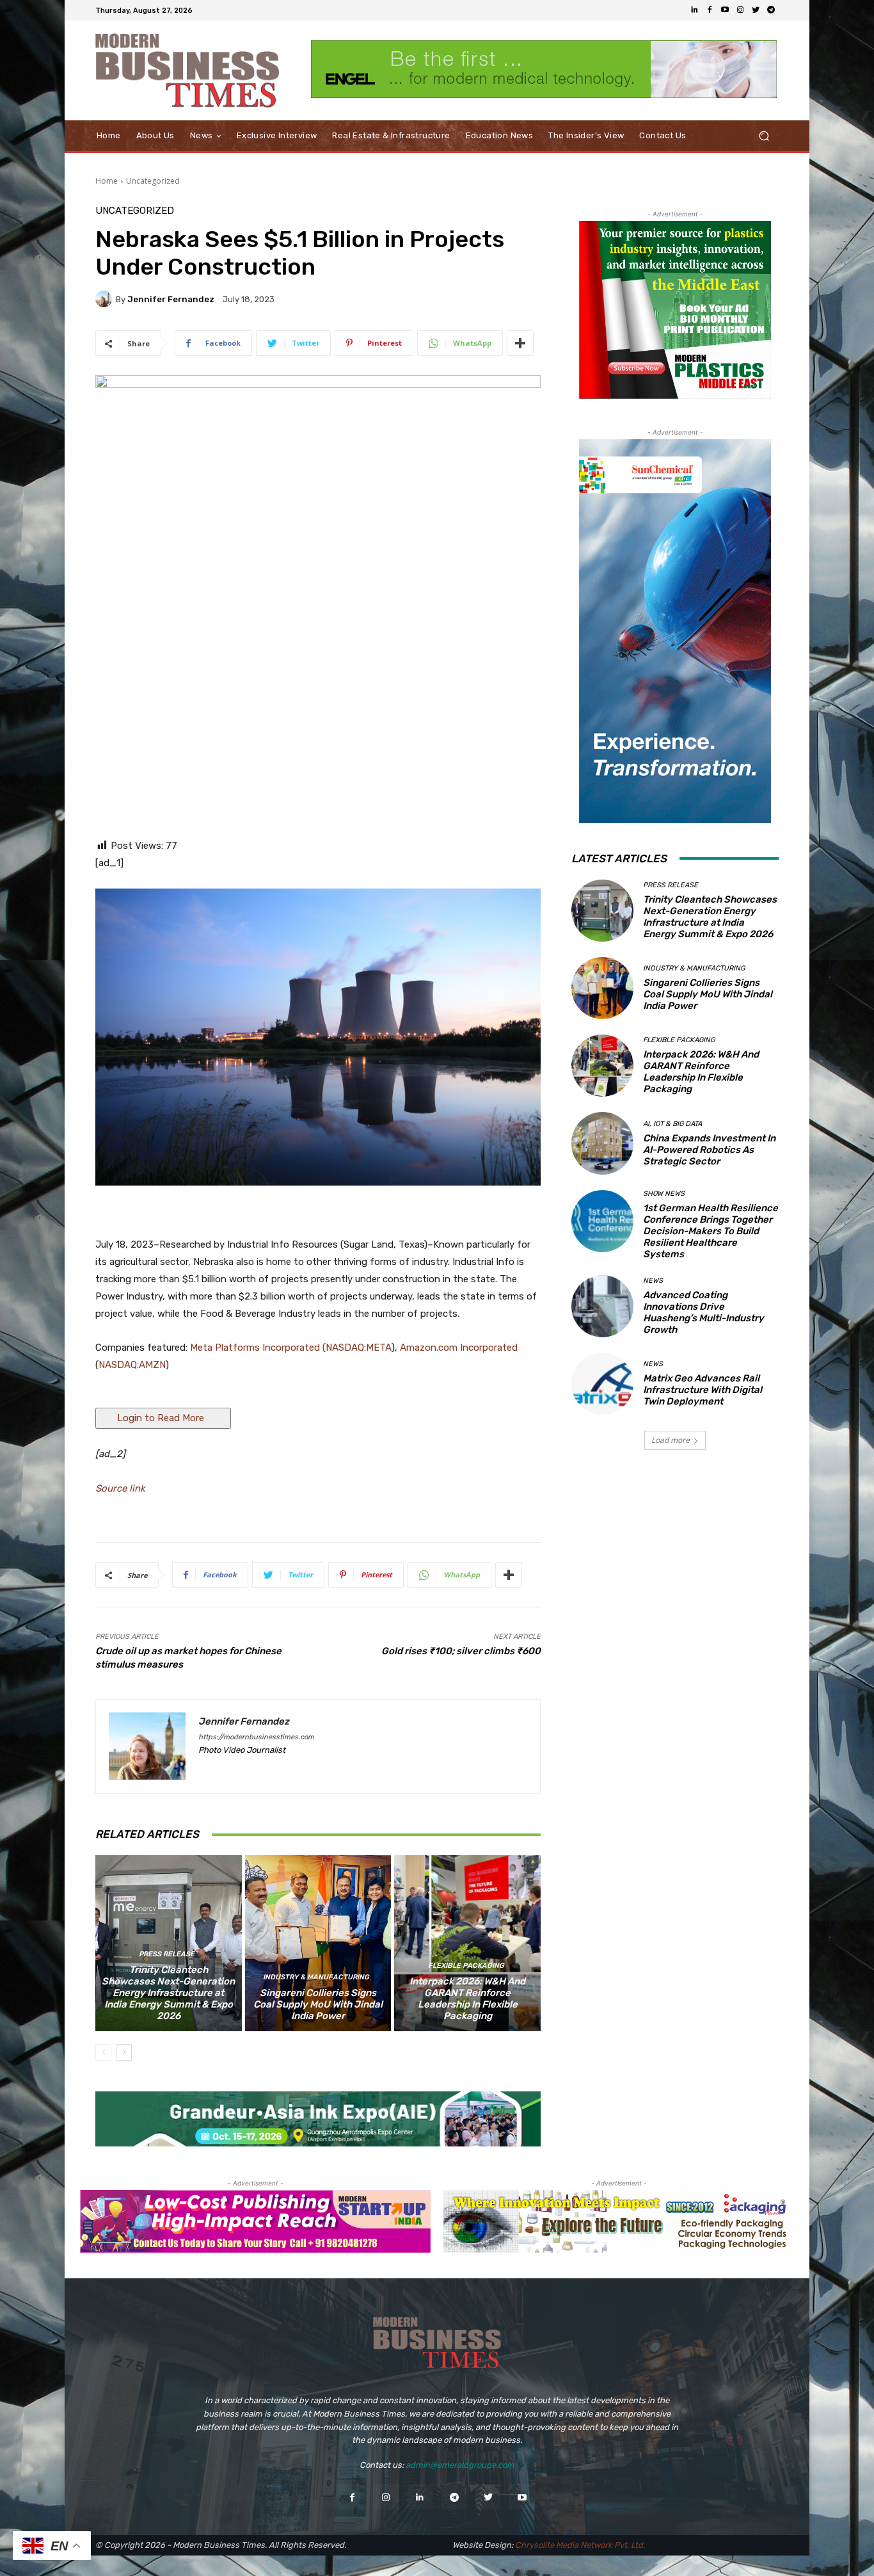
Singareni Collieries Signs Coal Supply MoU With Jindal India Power (318, 2004)
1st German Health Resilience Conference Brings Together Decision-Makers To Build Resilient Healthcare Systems (711, 1231)
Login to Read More (163, 1418)
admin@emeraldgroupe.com (460, 2465)
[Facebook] (710, 10)
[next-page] (124, 2052)
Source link (120, 1488)
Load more (671, 1440)
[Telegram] (771, 10)
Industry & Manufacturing (316, 1977)
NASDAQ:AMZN (132, 1365)
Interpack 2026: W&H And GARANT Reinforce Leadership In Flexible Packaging (467, 1999)
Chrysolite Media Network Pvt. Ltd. (580, 2545)
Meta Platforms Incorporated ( (258, 1348)
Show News (664, 1194)
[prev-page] (103, 2052)
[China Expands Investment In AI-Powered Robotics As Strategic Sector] (602, 1143)
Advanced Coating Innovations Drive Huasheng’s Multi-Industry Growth (703, 1312)
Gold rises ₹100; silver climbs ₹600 (461, 1651)
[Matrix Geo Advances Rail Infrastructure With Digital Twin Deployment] (602, 1384)
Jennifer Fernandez (171, 299)
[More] (520, 343)
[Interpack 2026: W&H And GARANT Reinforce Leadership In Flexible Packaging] (467, 1943)
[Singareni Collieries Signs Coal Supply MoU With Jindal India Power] (318, 1943)
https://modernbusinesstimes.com (256, 1737)
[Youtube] (725, 10)
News (653, 1281)
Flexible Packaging (466, 1966)
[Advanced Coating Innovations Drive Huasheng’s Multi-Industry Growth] (602, 1306)
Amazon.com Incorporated (459, 1348)
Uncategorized (153, 181)
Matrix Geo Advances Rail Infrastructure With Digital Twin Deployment (703, 1390)
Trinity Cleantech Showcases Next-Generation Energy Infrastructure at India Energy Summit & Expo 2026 (168, 1993)
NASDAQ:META (359, 1348)
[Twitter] (756, 10)
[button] (764, 136)
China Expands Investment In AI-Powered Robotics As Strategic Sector (709, 1150)
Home (107, 181)
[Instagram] (740, 10)
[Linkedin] (694, 10)
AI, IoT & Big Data (672, 1124)
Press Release (167, 1954)
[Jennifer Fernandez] (106, 299)
